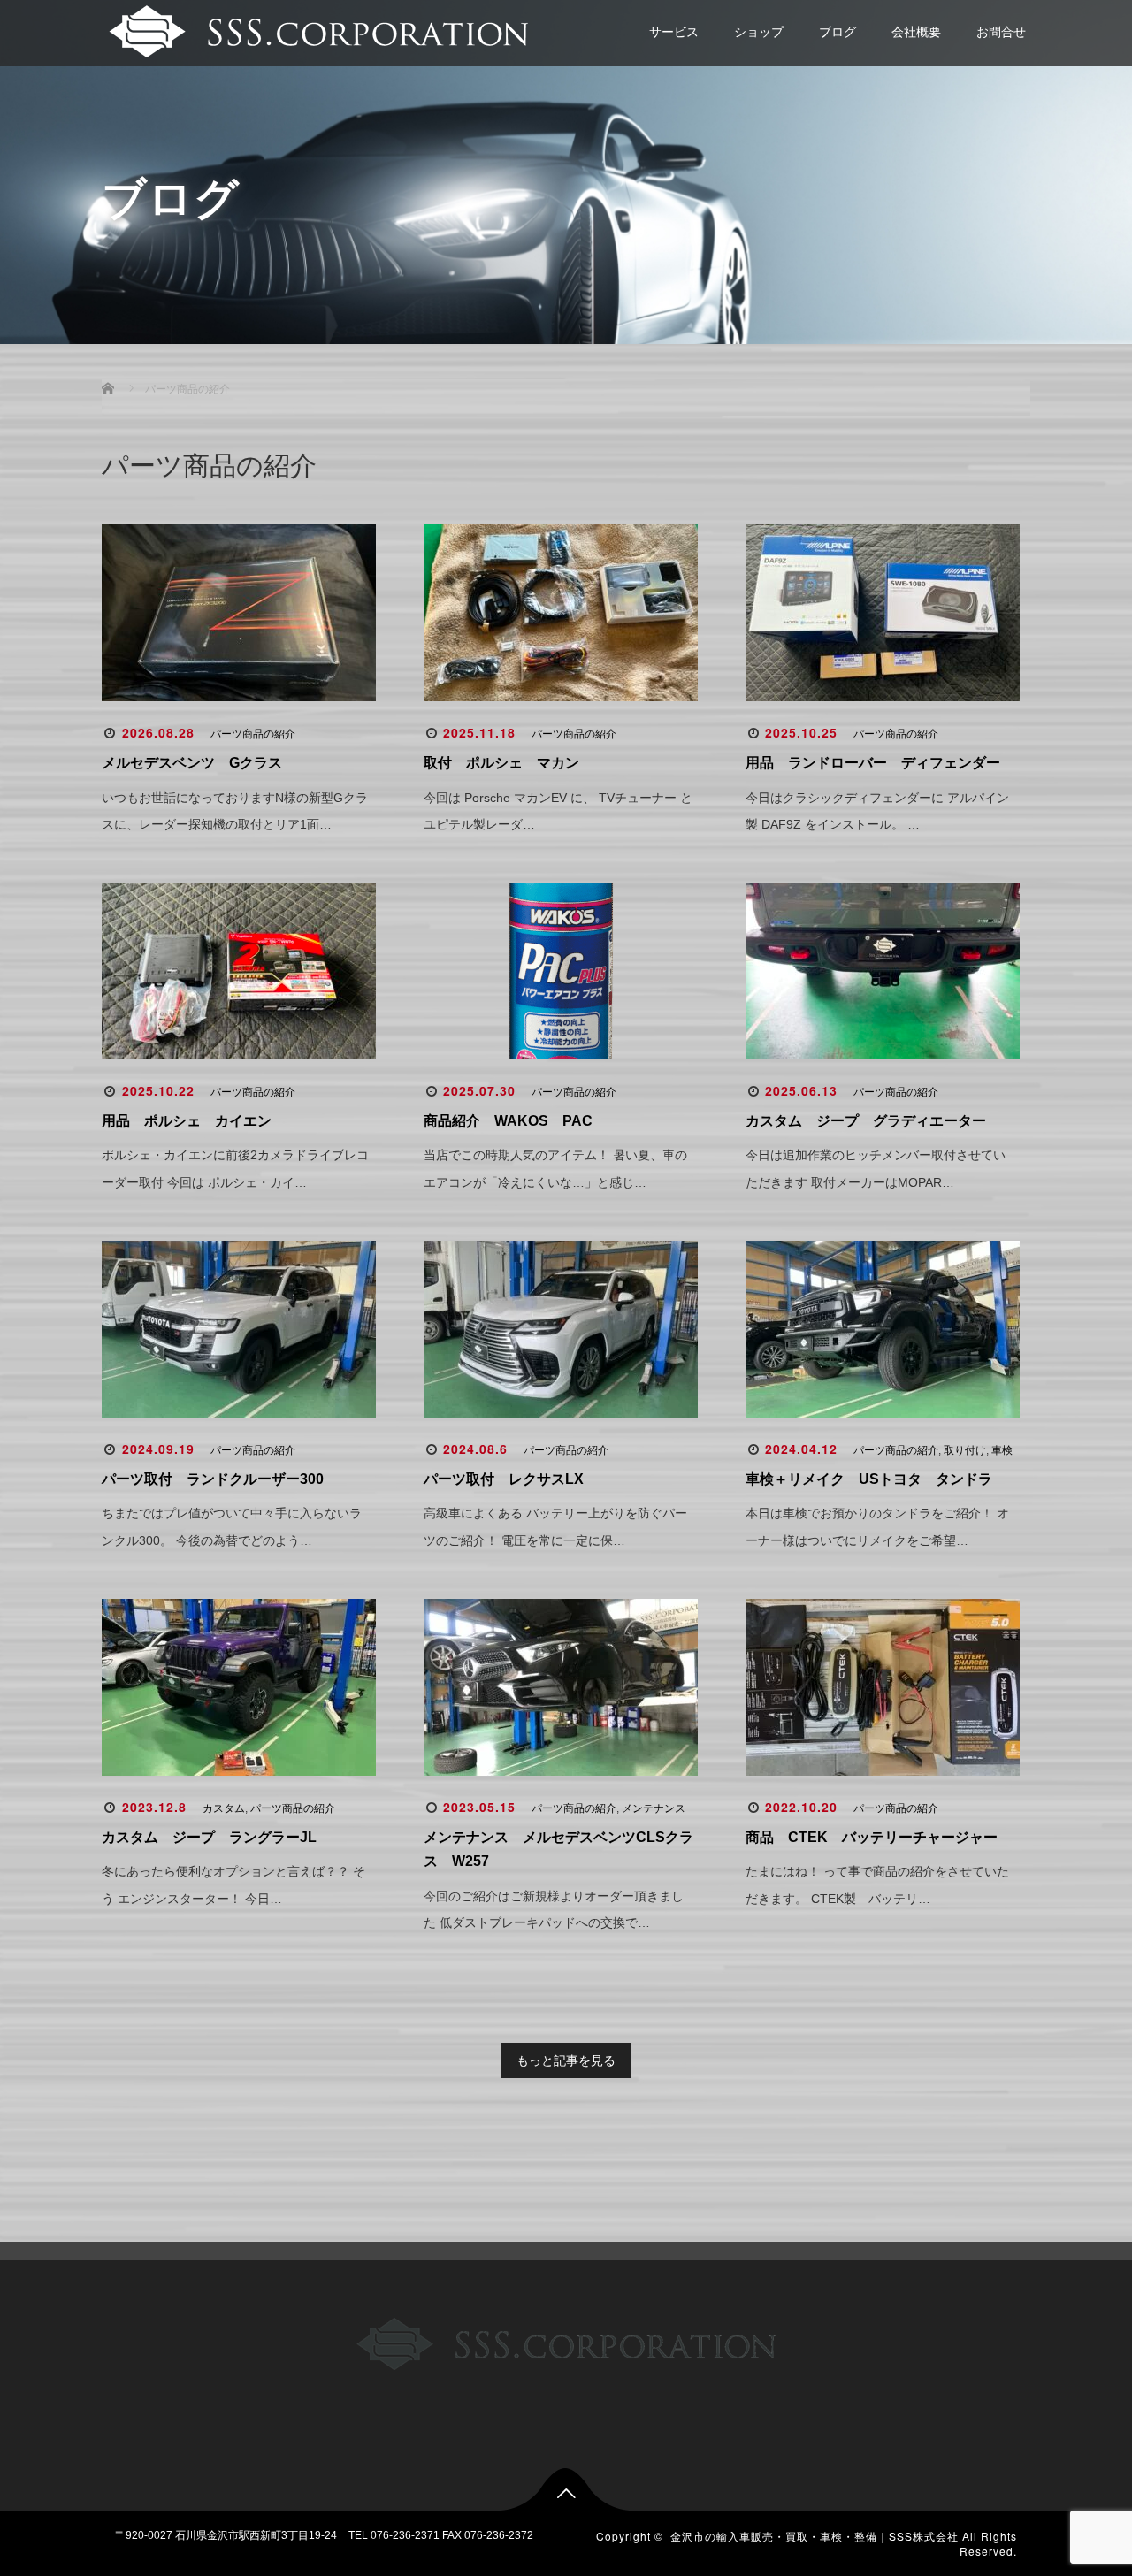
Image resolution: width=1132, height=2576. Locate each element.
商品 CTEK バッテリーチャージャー (872, 1837)
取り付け (965, 1450)
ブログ (838, 32)
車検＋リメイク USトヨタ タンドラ (869, 1479)
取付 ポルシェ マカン (501, 763)
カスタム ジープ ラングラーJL (209, 1837)
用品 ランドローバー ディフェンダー (873, 763)
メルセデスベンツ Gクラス (192, 763)
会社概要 (916, 32)
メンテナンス (654, 1808)
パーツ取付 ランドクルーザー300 (213, 1479)
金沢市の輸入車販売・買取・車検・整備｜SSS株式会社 (815, 2536)
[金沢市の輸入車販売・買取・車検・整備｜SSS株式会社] (316, 30)
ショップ (759, 32)
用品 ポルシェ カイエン (187, 1121)
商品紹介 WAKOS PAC (508, 1121)
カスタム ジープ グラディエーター (866, 1121)
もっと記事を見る (566, 2060)
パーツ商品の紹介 (253, 734)
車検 (1002, 1450)
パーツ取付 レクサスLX (504, 1479)
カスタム (224, 1808)
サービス (674, 32)
